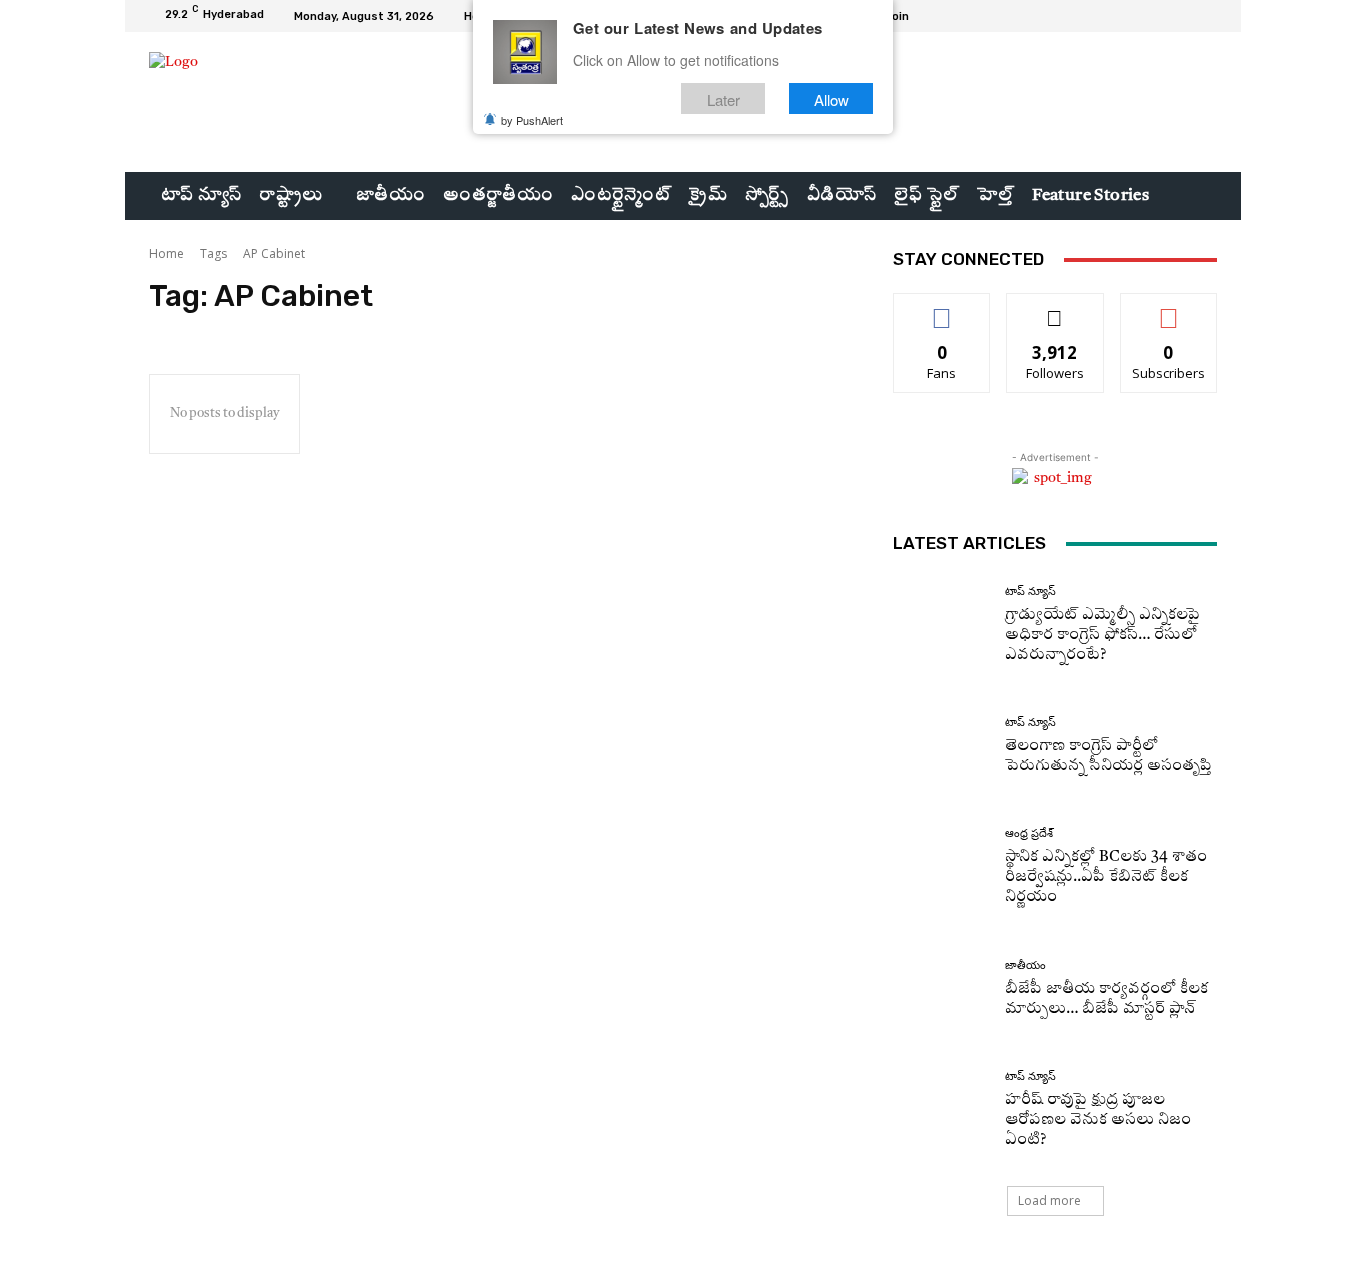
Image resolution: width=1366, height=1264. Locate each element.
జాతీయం (1025, 965)
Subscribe (1169, 308)
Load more (1049, 1200)
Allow (831, 98)
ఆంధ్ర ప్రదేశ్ (1029, 833)
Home (166, 253)
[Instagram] (1157, 16)
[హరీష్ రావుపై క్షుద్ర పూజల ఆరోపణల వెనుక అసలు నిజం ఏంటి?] (941, 1110)
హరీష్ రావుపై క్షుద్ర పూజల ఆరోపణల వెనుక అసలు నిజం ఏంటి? (1098, 1120)
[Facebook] (1133, 16)
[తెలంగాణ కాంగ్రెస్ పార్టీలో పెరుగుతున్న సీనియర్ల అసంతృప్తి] (941, 746)
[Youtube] (1205, 16)
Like (942, 308)
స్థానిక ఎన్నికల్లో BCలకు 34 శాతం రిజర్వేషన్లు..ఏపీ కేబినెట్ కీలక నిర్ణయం (1106, 877)
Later (723, 98)
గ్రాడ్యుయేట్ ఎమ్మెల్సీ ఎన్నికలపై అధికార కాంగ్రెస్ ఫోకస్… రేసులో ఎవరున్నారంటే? (1102, 635)
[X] (1181, 16)
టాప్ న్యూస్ (1030, 591)
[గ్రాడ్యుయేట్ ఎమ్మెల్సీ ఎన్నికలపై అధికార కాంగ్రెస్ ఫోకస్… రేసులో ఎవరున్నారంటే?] (941, 625)
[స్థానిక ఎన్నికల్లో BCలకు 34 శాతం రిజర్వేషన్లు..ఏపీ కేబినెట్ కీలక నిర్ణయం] (941, 867)
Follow (1055, 308)
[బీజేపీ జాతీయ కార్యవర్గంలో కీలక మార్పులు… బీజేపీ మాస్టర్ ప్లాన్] (941, 989)
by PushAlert (532, 120)
